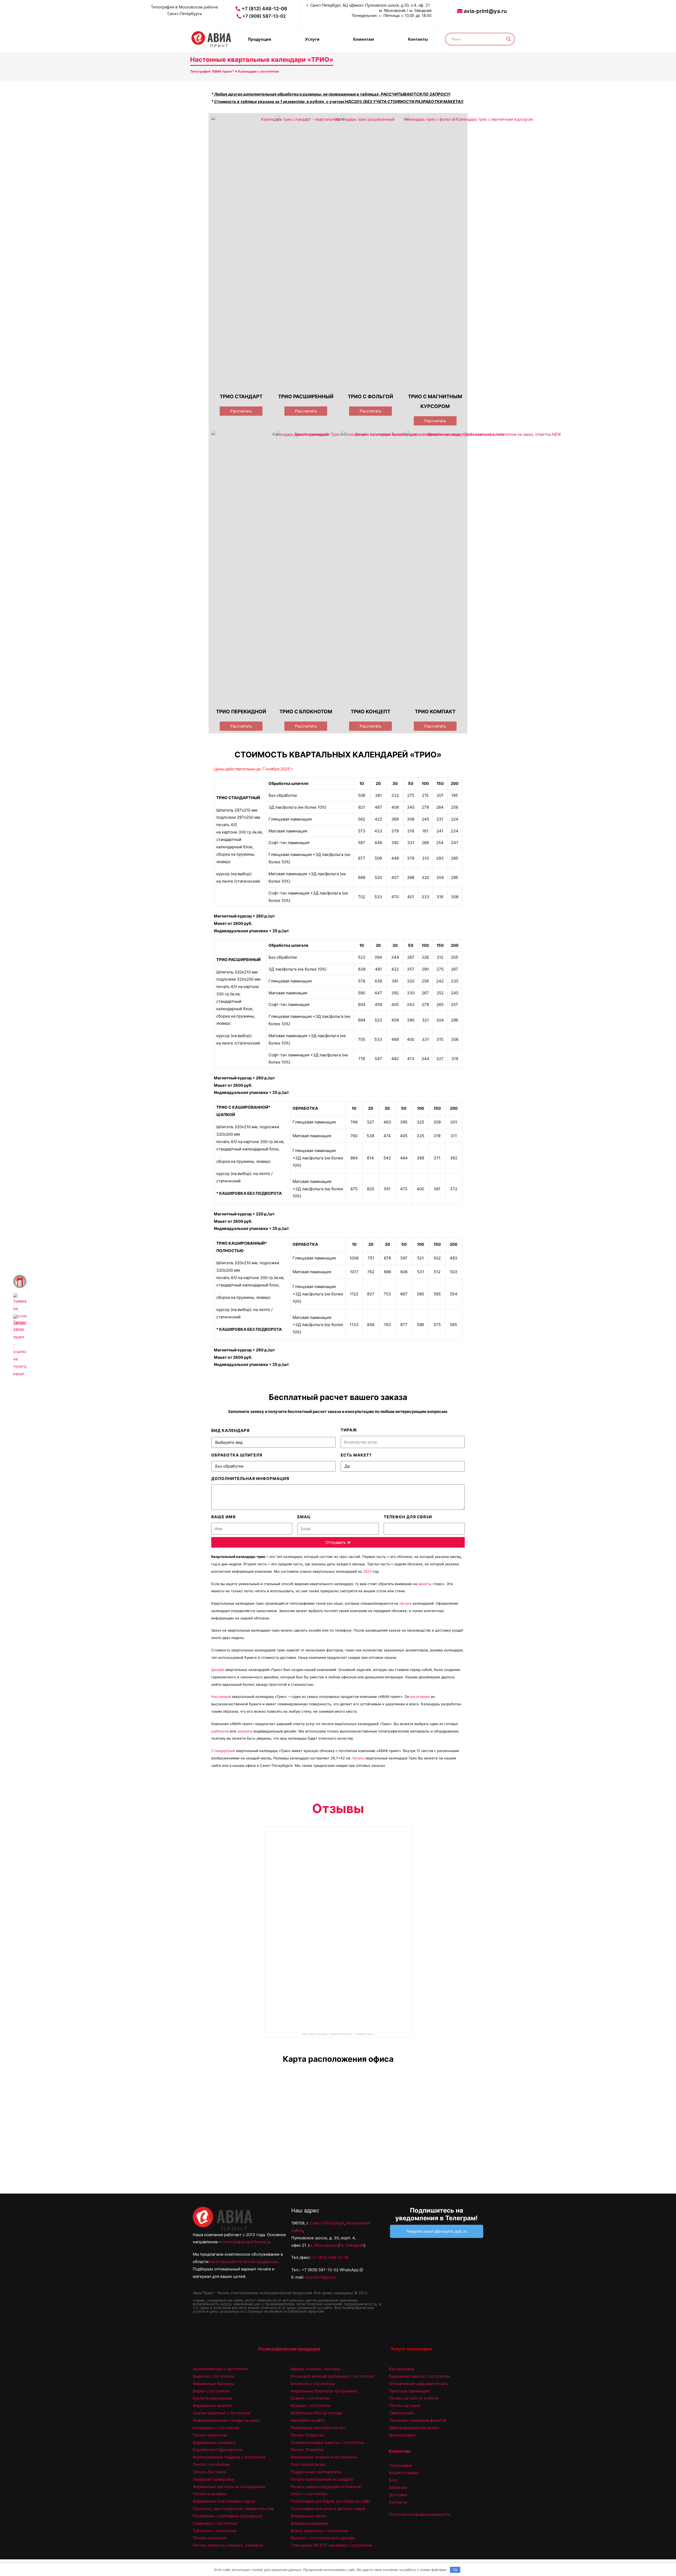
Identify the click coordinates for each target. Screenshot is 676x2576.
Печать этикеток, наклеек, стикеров (228, 2545)
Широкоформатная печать (414, 2428)
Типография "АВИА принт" (212, 71)
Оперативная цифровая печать (419, 2384)
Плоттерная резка (308, 2464)
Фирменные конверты (214, 2442)
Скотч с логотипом (309, 2494)
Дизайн (218, 1670)
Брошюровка (401, 2369)
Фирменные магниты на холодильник (229, 2487)
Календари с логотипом (258, 71)
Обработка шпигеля (237, 1455)
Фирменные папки (308, 2516)
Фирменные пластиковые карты (224, 2501)
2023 (367, 1571)
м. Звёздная (352, 2245)
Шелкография (402, 2435)
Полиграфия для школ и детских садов (328, 2509)
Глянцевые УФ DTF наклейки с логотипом (331, 2545)
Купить (358, 1758)
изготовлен (420, 1697)
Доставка (398, 2495)
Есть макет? (356, 1455)
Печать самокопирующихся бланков (326, 2487)
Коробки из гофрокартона (218, 2450)
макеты (425, 1584)
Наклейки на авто (308, 2420)
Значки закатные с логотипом (222, 2413)
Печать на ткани (405, 2406)
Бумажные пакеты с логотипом (419, 2376)
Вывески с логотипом (214, 2376)
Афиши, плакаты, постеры (315, 2369)
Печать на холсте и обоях (414, 2398)
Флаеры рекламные (310, 2523)
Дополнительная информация (250, 1479)
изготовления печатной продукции (244, 2262)
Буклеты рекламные (213, 2398)
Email (304, 1517)
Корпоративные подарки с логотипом (229, 2457)
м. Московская (323, 2245)
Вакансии (398, 2487)
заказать (245, 1731)
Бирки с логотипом (211, 2391)
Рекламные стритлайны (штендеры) (228, 2516)
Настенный (221, 1697)
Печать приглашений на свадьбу (322, 2479)
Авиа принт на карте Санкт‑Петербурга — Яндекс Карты (338, 2034)
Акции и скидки (404, 2473)
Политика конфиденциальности (420, 2514)
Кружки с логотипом (310, 2406)
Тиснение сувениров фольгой (418, 2420)
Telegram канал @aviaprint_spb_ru (436, 2231)
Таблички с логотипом (215, 2531)
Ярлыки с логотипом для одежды (323, 2538)
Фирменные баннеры (213, 2384)
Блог (394, 2480)
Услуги (312, 39)
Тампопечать (402, 2413)
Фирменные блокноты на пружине (324, 2391)
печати (406, 1603)
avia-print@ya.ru (321, 2277)
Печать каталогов (210, 2435)
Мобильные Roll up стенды (316, 2413)
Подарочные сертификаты (316, 2472)
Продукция (260, 39)
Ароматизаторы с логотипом (220, 2369)
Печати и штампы (210, 2494)
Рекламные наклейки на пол (318, 2428)
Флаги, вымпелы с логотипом (319, 2531)
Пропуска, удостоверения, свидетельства (233, 2509)
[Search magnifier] (509, 39)
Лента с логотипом (211, 2464)
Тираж (349, 1430)
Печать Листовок (209, 2472)
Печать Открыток (307, 2435)
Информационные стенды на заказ (226, 2420)
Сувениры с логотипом (215, 2523)
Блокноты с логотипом (313, 2384)
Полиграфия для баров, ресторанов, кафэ (330, 2501)
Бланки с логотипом (310, 2398)
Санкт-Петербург (327, 2223)
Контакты (418, 39)
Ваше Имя (223, 1517)
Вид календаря (230, 1430)
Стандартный (223, 1751)
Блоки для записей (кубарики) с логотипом (332, 2376)
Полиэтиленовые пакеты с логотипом (327, 2442)
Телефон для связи (408, 1517)
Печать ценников (210, 2538)
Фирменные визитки (212, 2406)
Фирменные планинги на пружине (324, 2457)
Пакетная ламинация (409, 2391)
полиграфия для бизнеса (246, 2242)
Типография (400, 2465)
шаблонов (220, 1731)
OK (455, 2570)
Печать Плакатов (307, 2450)
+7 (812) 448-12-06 (330, 2257)
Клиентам (364, 39)
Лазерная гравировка (213, 2479)
